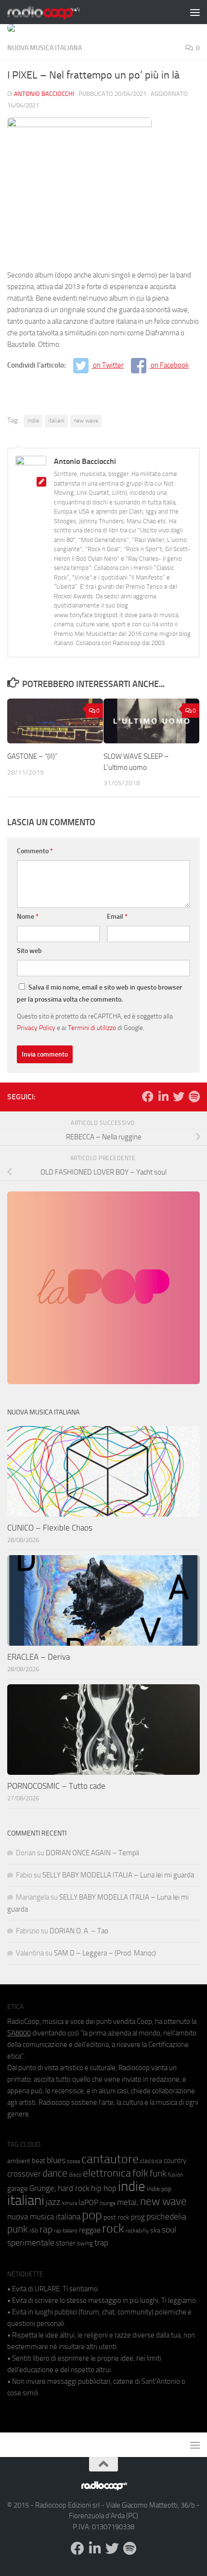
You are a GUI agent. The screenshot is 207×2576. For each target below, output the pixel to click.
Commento (35, 851)
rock (113, 2228)
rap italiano (66, 2231)
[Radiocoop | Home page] (56, 12)
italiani (56, 421)
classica (151, 2161)
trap (101, 2243)
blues (56, 2160)
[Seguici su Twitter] (179, 1096)
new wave (86, 421)
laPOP (88, 2203)
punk (18, 2229)
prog (138, 2217)
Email (117, 917)
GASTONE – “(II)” (32, 756)
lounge (108, 2203)
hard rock (74, 2188)
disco (75, 2175)
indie (33, 421)
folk (140, 2173)
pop (92, 2215)
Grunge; (43, 2188)
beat (39, 2161)
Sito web (29, 951)
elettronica (107, 2173)
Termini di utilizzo (92, 1028)
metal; (128, 2202)
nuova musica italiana (44, 2217)
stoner (66, 2243)
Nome (28, 917)
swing (85, 2243)
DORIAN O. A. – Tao (79, 1931)
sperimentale (31, 2243)
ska (155, 2230)
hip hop (104, 2188)
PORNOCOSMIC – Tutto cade (56, 1786)
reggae (90, 2230)
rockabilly (137, 2231)
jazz (53, 2202)
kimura (70, 2203)
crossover (24, 2174)
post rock (116, 2217)
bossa (73, 2161)
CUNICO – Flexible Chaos (50, 1528)
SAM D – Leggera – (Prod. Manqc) (105, 1953)
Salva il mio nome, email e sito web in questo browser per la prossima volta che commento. (99, 993)
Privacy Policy (36, 1028)
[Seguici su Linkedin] (163, 1096)
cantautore (110, 2159)
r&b (34, 2230)
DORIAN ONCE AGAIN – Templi (92, 1853)
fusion (175, 2174)
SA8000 (19, 2033)
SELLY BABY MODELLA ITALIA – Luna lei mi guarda (118, 1875)
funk (158, 2174)
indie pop (159, 2189)
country (175, 2161)
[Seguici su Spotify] (194, 1096)
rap (46, 2229)
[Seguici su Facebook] (148, 1096)
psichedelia (166, 2217)
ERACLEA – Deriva (39, 1657)
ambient (19, 2161)
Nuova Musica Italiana (45, 48)
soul (169, 2230)
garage (18, 2189)
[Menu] (195, 12)
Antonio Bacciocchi (44, 94)
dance (55, 2173)
